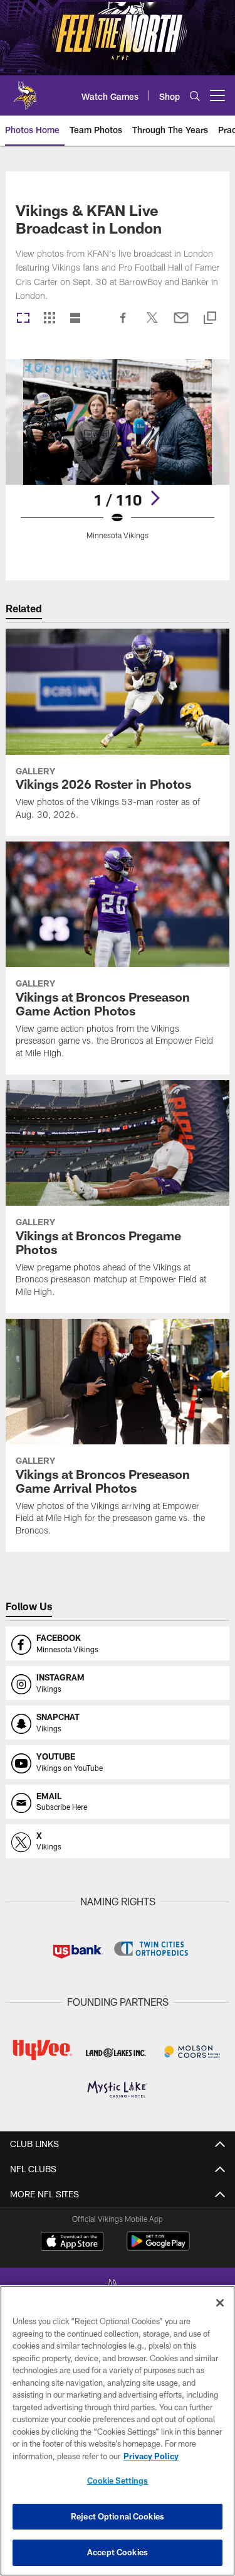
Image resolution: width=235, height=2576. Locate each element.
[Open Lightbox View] (118, 457)
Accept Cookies (118, 2552)
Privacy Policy (151, 2456)
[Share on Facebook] (123, 324)
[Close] (220, 2303)
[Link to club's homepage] (25, 90)
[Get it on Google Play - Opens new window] (158, 2247)
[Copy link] (210, 319)
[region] (118, 2431)
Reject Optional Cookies (118, 2516)
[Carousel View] (23, 319)
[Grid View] (49, 319)
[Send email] (181, 324)
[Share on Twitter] (152, 324)
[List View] (75, 319)
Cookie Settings (118, 2481)
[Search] (195, 96)
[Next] (155, 498)
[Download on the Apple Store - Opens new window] (72, 2243)
